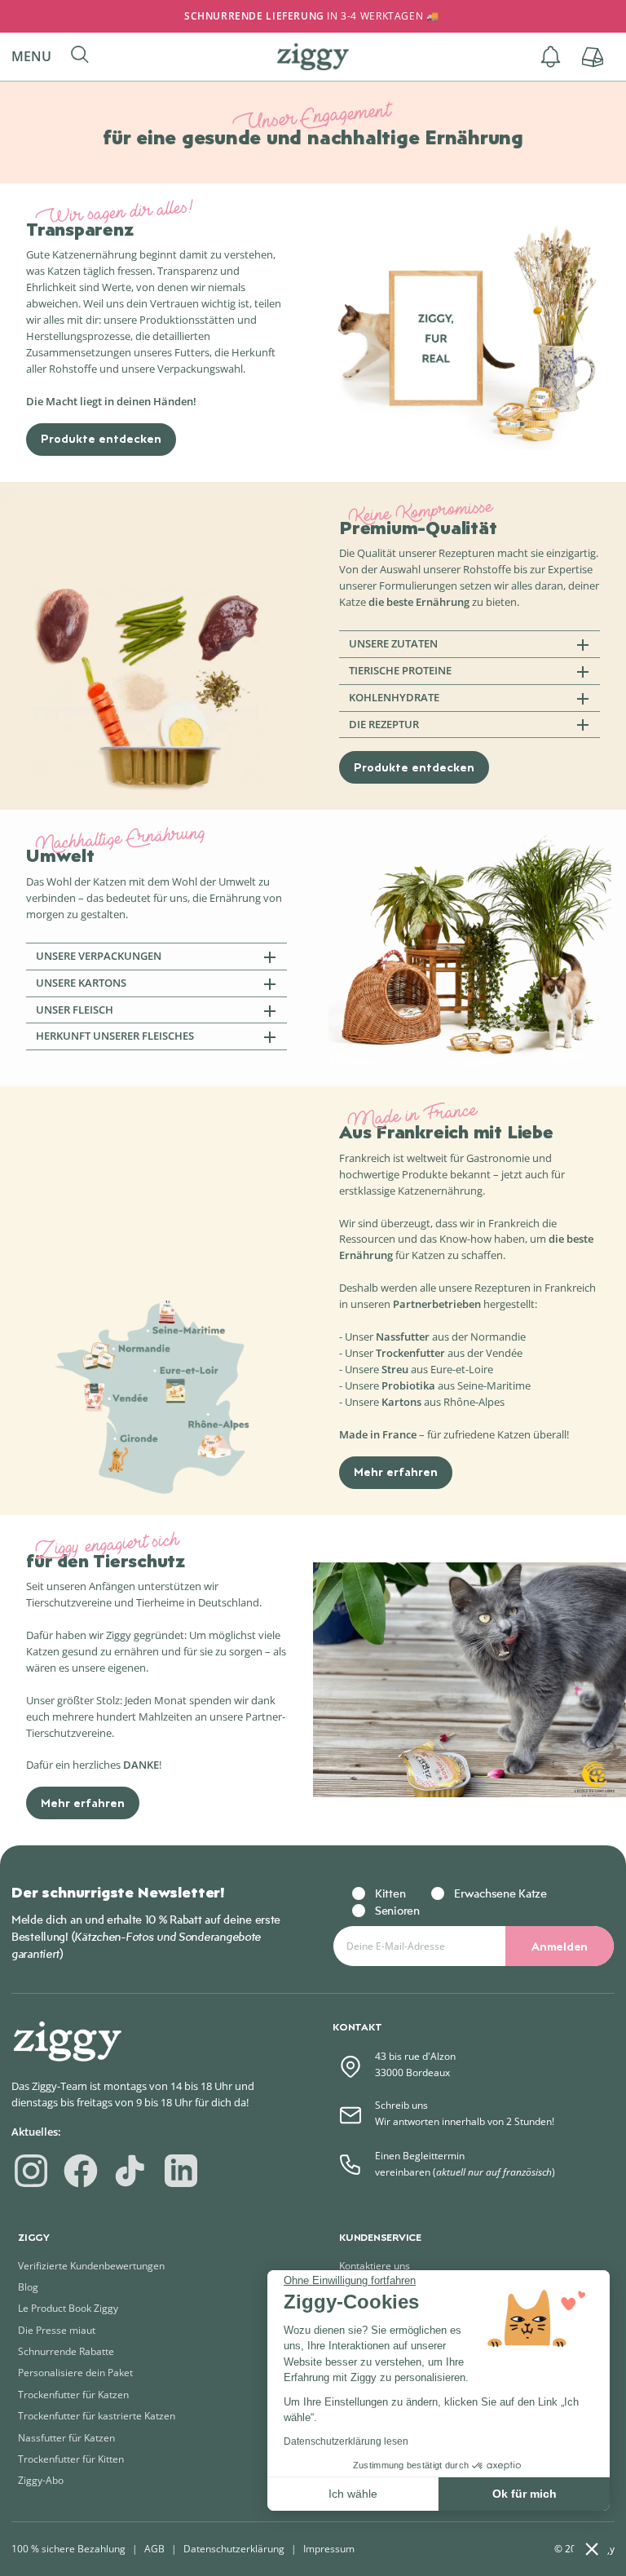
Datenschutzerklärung (234, 2549)
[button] (38, 57)
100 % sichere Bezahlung (68, 2549)
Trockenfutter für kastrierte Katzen (97, 2416)
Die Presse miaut (57, 2330)
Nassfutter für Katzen (66, 2438)
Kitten (390, 1893)
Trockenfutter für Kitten (71, 2459)
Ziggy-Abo (41, 2480)
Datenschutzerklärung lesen (346, 2441)
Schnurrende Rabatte (66, 2351)
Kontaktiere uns (375, 2266)
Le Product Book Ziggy (68, 2308)
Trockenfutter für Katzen (73, 2395)
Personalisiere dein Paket (75, 2373)
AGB (154, 2549)
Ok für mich (525, 2494)
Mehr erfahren (396, 1471)
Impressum (329, 2549)
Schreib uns (401, 2105)
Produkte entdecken (101, 438)
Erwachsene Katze (500, 1893)
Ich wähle (353, 2494)
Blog (28, 2287)
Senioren (397, 1910)
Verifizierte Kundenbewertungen (91, 2266)
